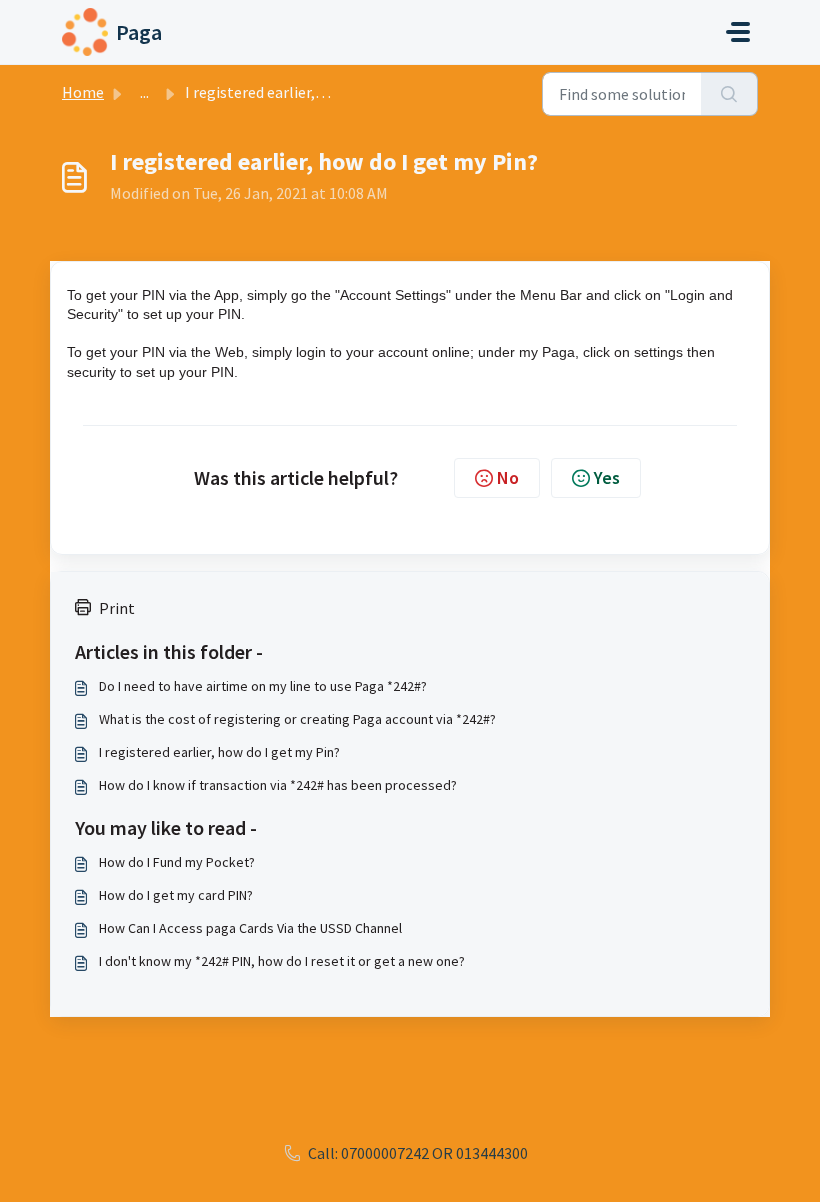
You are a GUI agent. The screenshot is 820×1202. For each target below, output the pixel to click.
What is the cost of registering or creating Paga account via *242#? (297, 719)
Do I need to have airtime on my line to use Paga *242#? (263, 686)
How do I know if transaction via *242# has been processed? (278, 785)
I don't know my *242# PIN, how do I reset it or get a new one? (282, 961)
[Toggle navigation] (738, 32)
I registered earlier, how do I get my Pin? (219, 752)
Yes (607, 477)
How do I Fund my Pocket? (177, 862)
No (508, 477)
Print (117, 608)
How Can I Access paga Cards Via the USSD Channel (250, 928)
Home (83, 92)
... (144, 92)
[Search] (729, 94)
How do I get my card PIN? (176, 895)
